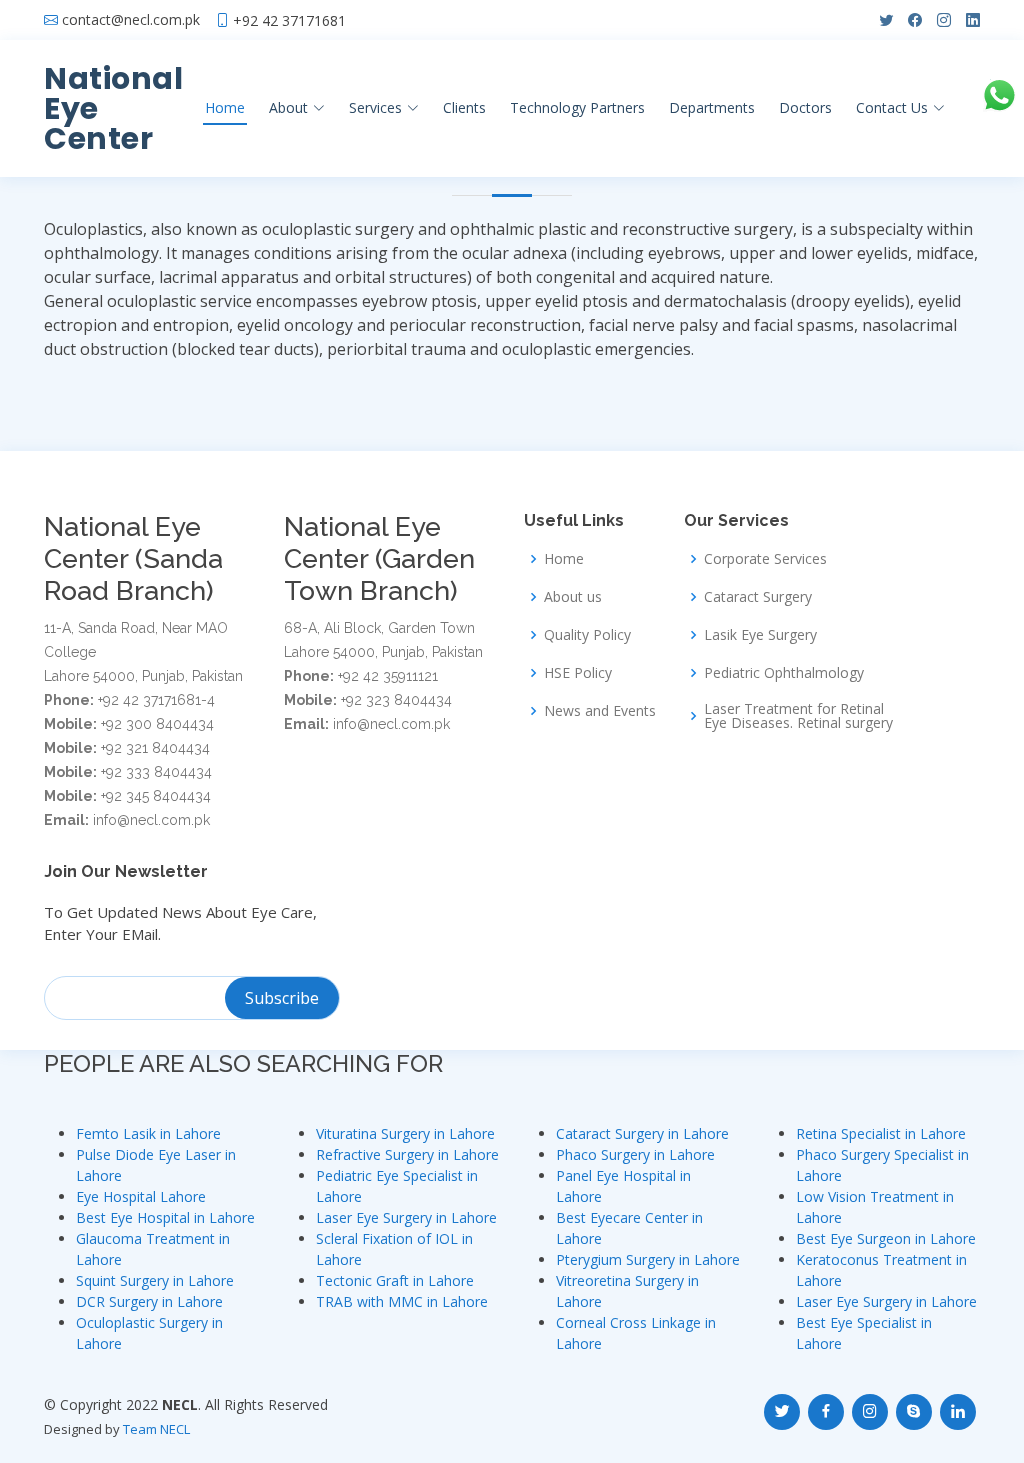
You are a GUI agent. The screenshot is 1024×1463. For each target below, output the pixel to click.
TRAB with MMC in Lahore (402, 1301)
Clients (464, 107)
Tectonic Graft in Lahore (395, 1280)
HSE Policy (578, 673)
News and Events (600, 711)
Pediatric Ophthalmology (784, 673)
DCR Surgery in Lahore (149, 1301)
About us (573, 597)
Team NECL (156, 1429)
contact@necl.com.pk (131, 20)
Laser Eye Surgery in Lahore (406, 1217)
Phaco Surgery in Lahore (635, 1154)
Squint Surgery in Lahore (155, 1280)
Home (225, 107)
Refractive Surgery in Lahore (407, 1154)
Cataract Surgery (758, 597)
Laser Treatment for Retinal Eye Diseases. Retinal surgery (798, 716)
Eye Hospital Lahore (141, 1196)
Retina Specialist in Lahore (881, 1133)
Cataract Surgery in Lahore (642, 1133)
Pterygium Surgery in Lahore (648, 1259)
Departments (712, 107)
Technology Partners (577, 107)
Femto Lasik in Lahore (148, 1133)
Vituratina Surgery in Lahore (405, 1133)
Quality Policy (587, 635)
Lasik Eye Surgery (760, 635)
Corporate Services (765, 559)
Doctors (805, 107)
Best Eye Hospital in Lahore (165, 1217)
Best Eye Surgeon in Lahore (886, 1238)
